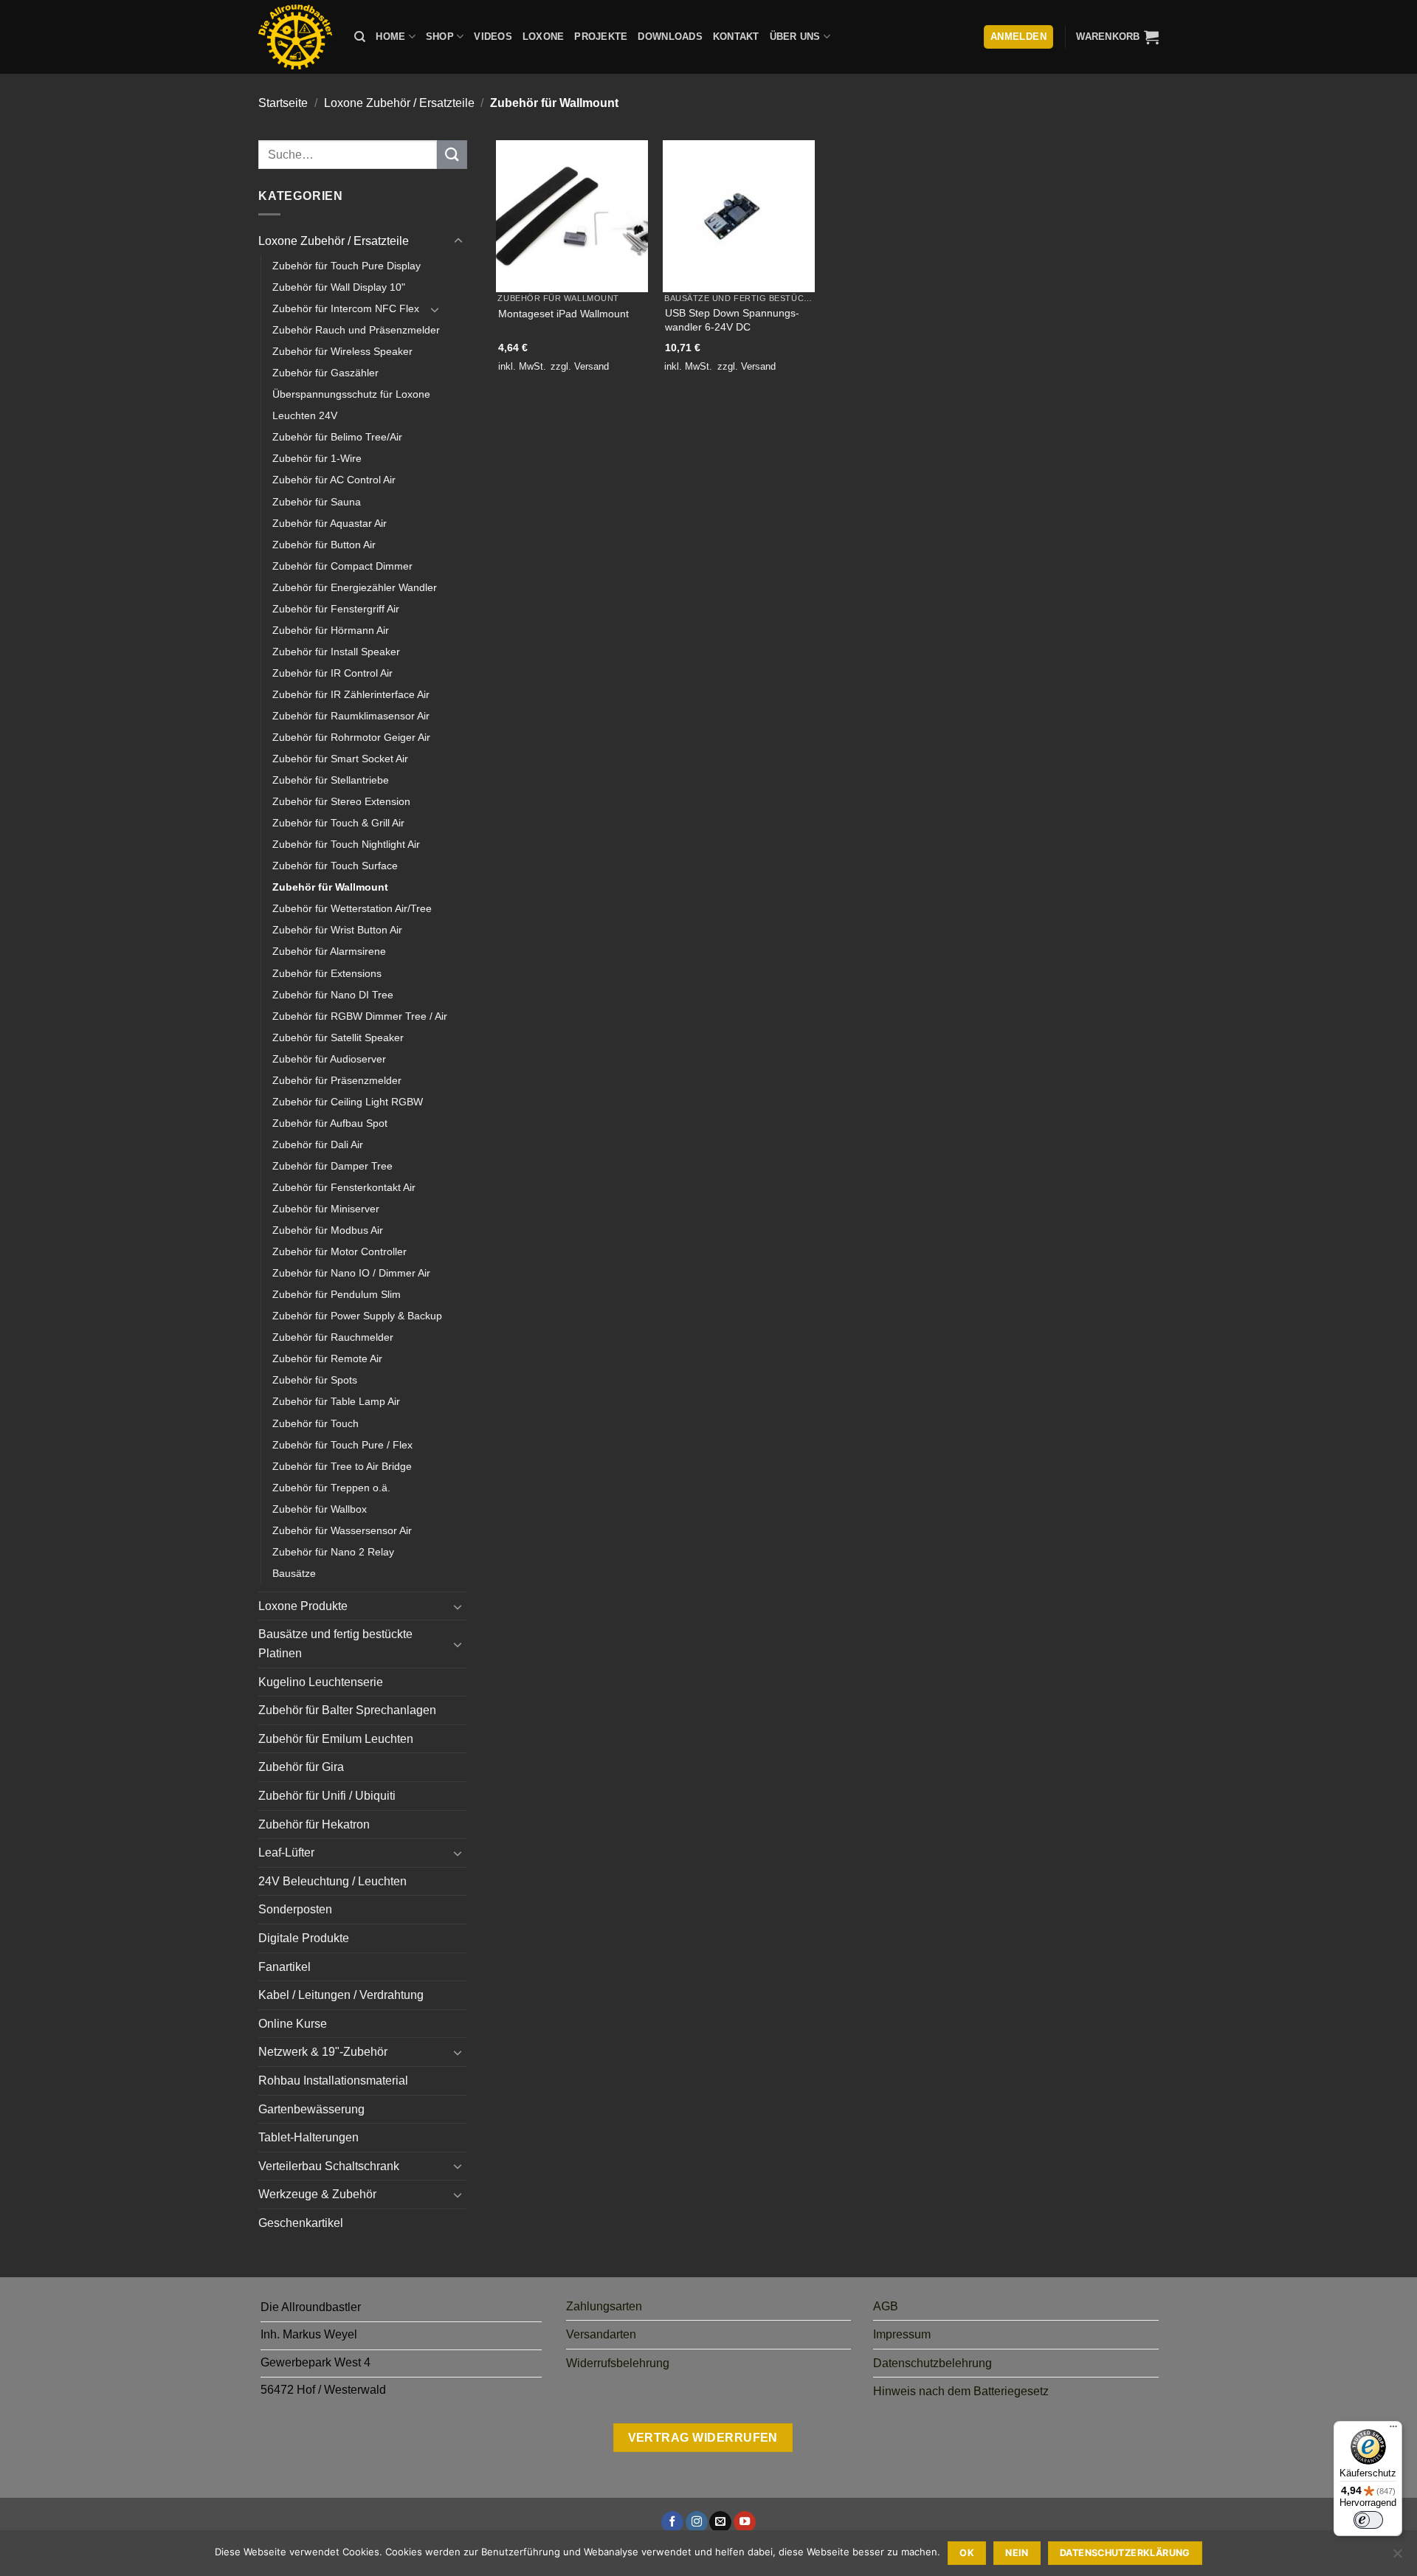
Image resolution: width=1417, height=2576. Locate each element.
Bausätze (294, 1573)
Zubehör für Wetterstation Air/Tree (352, 908)
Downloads (670, 37)
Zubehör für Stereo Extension (341, 801)
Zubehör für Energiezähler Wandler (355, 587)
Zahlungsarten (604, 2306)
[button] (1117, 37)
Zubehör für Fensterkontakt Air (344, 1187)
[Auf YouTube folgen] (745, 2523)
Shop (440, 37)
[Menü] (1393, 2430)
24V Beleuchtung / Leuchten (332, 1881)
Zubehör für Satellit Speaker (338, 1037)
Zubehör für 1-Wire (317, 458)
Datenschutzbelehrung (932, 2363)
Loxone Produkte (303, 1606)
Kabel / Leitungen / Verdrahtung (341, 1995)
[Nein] (1397, 2558)
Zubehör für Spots (315, 1380)
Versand (592, 366)
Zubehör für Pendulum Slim (337, 1294)
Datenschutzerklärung (1125, 2553)
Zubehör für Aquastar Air (330, 523)
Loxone (544, 37)
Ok (967, 2553)
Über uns (795, 37)
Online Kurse (293, 2024)
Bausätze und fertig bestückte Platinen (335, 1644)
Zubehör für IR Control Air (332, 673)
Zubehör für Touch (316, 1423)
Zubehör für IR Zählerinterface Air (351, 694)
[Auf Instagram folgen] (697, 2523)
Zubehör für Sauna (317, 502)
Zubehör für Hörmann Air (331, 630)
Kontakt (736, 37)
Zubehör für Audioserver (329, 1059)
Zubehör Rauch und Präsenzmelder (356, 330)
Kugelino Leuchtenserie (321, 1682)
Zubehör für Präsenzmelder (337, 1080)
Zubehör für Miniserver (326, 1209)
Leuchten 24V (305, 415)
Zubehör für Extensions (327, 973)
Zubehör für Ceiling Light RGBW (348, 1102)
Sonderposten (295, 1909)
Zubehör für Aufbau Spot (330, 1123)
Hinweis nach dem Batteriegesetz (961, 2391)
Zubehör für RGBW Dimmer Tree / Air (360, 1016)
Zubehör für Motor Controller (339, 1251)
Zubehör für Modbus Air (328, 1230)
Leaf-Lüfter (286, 1852)
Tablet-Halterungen (308, 2137)
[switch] (1368, 2520)
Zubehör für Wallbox (320, 1509)
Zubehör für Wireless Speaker (342, 351)
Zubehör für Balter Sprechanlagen (347, 1710)
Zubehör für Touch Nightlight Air (346, 844)
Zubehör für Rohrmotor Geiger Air (351, 737)
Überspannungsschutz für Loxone (351, 394)
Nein (1017, 2553)
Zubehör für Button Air (324, 545)
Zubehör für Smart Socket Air (340, 759)
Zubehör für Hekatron (314, 1824)
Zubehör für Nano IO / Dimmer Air (351, 1273)
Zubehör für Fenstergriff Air (336, 609)
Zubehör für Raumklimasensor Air (351, 716)
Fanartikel (285, 1967)
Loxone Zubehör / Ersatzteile (399, 103)
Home (390, 37)
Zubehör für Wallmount (330, 887)
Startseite (283, 103)
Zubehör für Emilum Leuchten (336, 1739)
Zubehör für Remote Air (327, 1358)
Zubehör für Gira (301, 1767)
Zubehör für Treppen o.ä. (331, 1488)
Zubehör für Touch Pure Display (347, 266)
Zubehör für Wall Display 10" (339, 287)
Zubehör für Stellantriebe (331, 780)
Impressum (902, 2334)
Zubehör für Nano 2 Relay (333, 1552)
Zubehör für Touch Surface (335, 866)
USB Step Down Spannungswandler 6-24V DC (732, 320)
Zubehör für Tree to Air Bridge (342, 1466)
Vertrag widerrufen (703, 2438)
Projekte (601, 37)
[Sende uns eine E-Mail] (720, 2523)
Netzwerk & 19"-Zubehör (323, 2052)
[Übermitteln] (452, 155)
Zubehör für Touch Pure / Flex (342, 1445)
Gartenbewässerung (311, 2109)
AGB (886, 2306)
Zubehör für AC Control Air (334, 480)
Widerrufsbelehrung (618, 2363)
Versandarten (601, 2334)
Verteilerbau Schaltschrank (329, 2166)
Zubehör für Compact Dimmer (342, 566)
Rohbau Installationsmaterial (333, 2081)
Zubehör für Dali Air (318, 1144)
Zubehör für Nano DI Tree (333, 995)
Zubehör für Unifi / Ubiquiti (327, 1796)
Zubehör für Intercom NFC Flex (346, 308)
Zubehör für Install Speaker (336, 652)
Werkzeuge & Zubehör (317, 2194)
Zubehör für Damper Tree (332, 1166)
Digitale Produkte (304, 1938)
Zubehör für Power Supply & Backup (357, 1316)
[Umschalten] (458, 241)
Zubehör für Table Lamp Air (336, 1401)
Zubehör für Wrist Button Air (337, 930)
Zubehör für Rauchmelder (333, 1337)
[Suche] (360, 37)
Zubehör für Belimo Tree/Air (337, 437)
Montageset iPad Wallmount (563, 314)
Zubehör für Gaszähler (325, 373)
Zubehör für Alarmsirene (329, 951)
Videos (493, 37)
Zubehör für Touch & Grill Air (338, 823)
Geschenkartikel (301, 2223)
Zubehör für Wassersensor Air (342, 1530)
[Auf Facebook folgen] (672, 2523)
